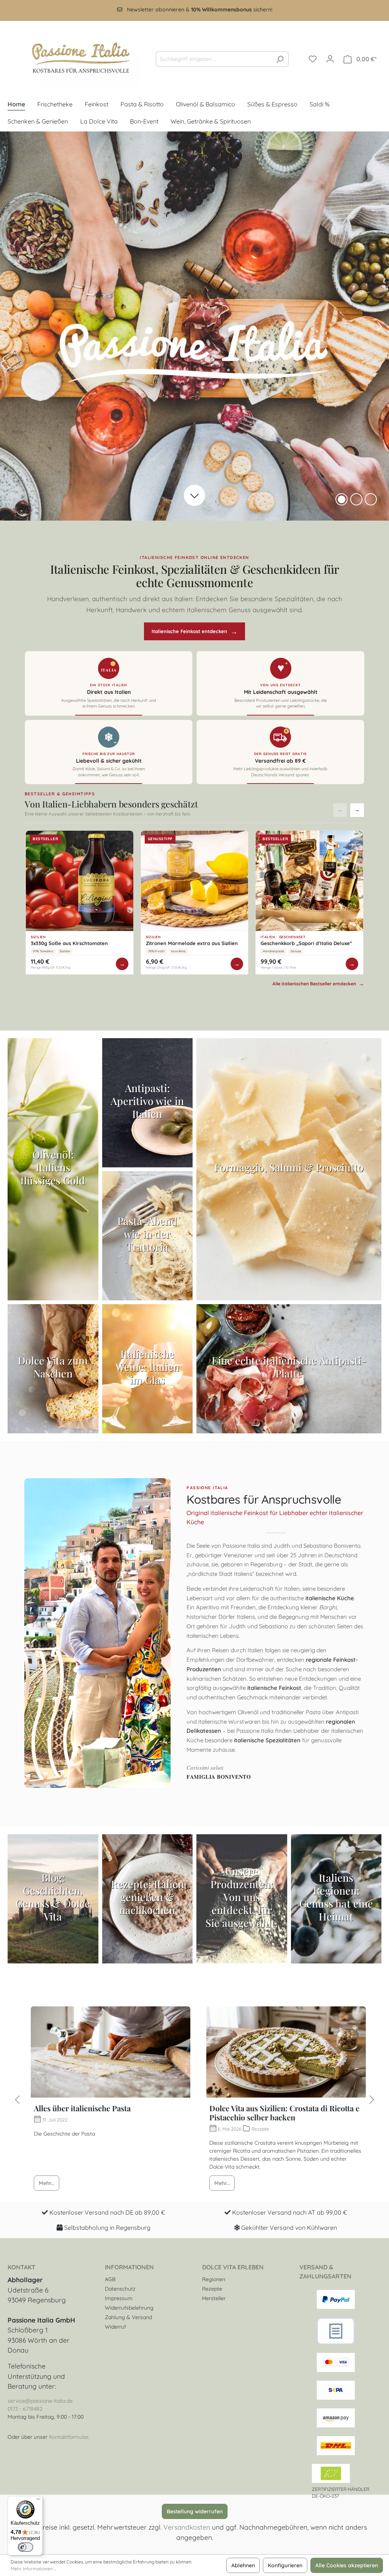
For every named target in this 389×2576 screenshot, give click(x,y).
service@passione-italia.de (40, 2401)
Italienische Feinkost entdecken (194, 631)
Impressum (119, 2298)
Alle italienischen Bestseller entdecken (318, 984)
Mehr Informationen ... (33, 2569)
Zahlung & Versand (128, 2317)
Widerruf (115, 2327)
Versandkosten (187, 2527)
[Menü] (38, 2501)
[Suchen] (280, 59)
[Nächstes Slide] (380, 326)
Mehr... (47, 2183)
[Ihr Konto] (330, 59)
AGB (110, 2279)
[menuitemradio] (356, 499)
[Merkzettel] (313, 59)
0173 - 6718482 (25, 2409)
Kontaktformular (69, 2437)
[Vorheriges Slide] (9, 326)
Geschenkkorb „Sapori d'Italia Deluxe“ (306, 943)
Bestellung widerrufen (195, 2511)
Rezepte (212, 2289)
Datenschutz (120, 2289)
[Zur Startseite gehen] (74, 58)
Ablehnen (243, 2565)
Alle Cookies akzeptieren (347, 2565)
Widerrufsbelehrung (129, 2308)
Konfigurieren (285, 2565)
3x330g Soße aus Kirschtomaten (69, 943)
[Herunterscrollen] (194, 496)
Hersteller (214, 2298)
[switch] (25, 2547)
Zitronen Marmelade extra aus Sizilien (192, 943)
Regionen (214, 2279)
